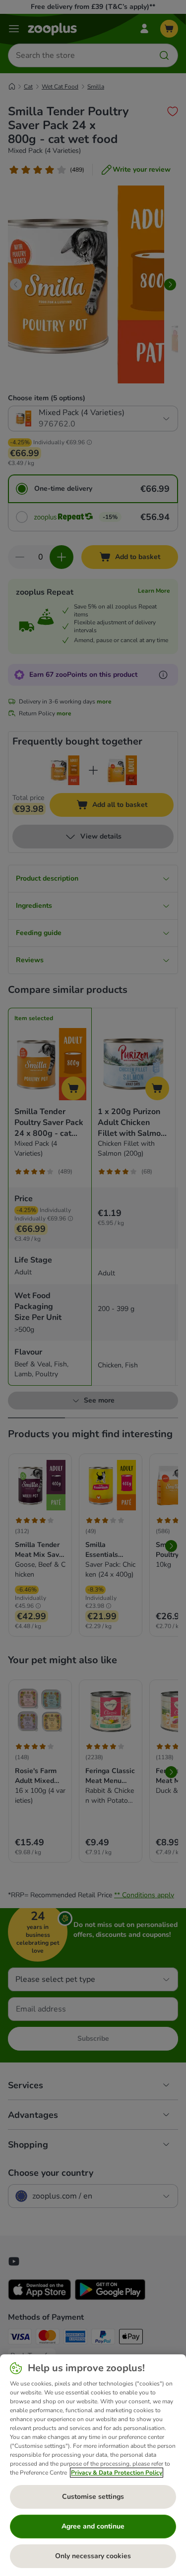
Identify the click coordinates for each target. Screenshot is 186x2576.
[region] (93, 2465)
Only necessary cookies (93, 2556)
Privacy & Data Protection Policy (117, 2473)
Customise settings (93, 2497)
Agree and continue (93, 2526)
